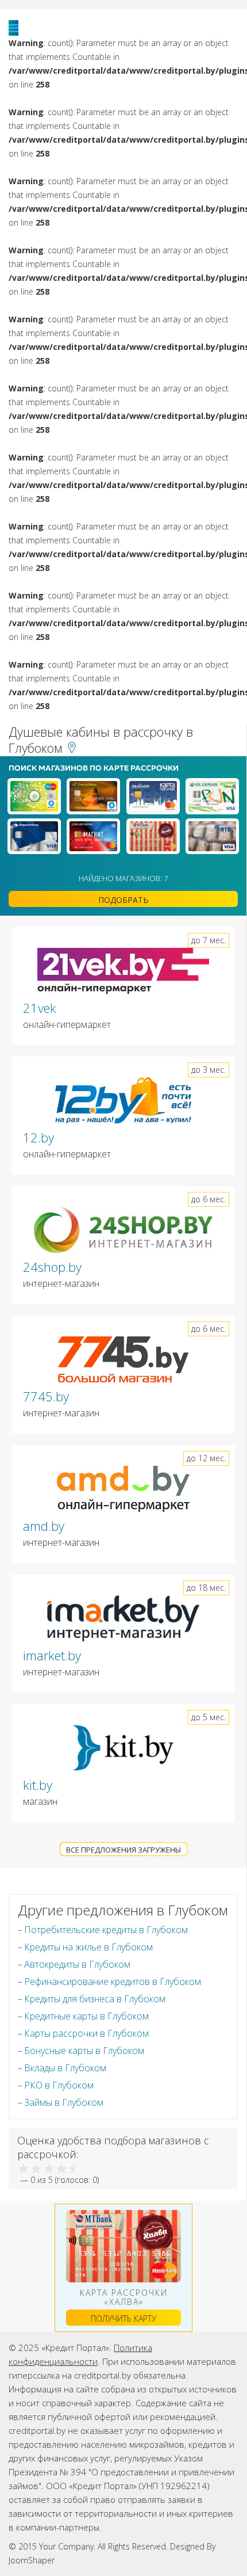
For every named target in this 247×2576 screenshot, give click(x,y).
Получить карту (123, 2318)
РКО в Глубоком (59, 2085)
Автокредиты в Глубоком (77, 1964)
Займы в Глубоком (64, 2102)
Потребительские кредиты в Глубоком (106, 1930)
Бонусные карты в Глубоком (84, 2051)
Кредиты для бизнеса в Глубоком (95, 1999)
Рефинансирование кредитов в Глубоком (113, 1981)
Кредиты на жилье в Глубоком (88, 1947)
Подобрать (123, 900)
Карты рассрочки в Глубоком (86, 2033)
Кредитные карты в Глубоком (86, 2016)
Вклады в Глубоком (65, 2068)
